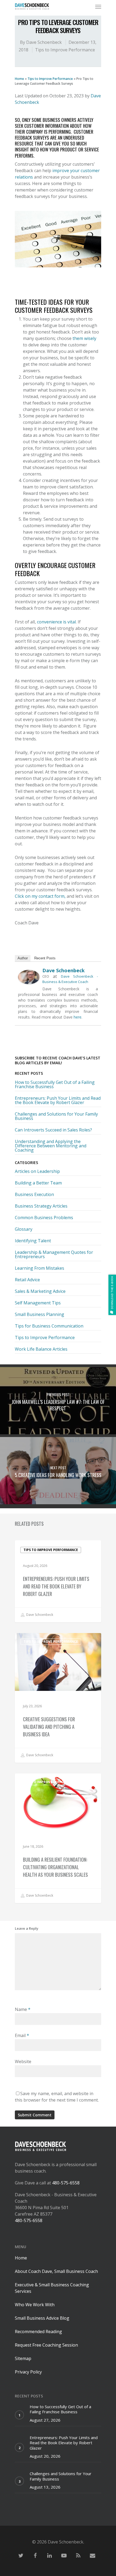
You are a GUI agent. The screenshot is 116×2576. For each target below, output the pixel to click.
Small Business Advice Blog (42, 2318)
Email (22, 2035)
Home (19, 79)
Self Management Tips (38, 1303)
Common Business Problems (44, 1218)
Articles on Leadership (37, 1172)
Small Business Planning (40, 1314)
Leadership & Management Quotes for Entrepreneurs (54, 1254)
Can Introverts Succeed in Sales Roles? (53, 1130)
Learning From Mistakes (40, 1268)
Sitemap (23, 2358)
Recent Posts (45, 958)
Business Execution (34, 1194)
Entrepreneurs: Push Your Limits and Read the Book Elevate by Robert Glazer (58, 1100)
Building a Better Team (38, 1183)
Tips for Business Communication (49, 1326)
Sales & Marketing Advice (40, 1291)
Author (23, 958)
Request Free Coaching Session (46, 2345)
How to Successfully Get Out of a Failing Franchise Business (55, 1084)
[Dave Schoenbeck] (29, 987)
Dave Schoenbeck (44, 42)
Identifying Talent (33, 1241)
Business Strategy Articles (41, 1206)
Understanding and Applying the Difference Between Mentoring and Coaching (51, 1146)
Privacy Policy (28, 2372)
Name (23, 2009)
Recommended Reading (38, 2332)
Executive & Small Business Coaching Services (52, 2288)
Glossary (24, 1229)
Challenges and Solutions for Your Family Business (56, 1116)
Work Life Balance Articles (41, 1349)
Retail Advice (27, 1280)
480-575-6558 (66, 2183)
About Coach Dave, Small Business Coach (56, 2271)
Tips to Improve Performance (65, 50)
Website (23, 2061)
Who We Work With (35, 2305)
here (78, 1017)
